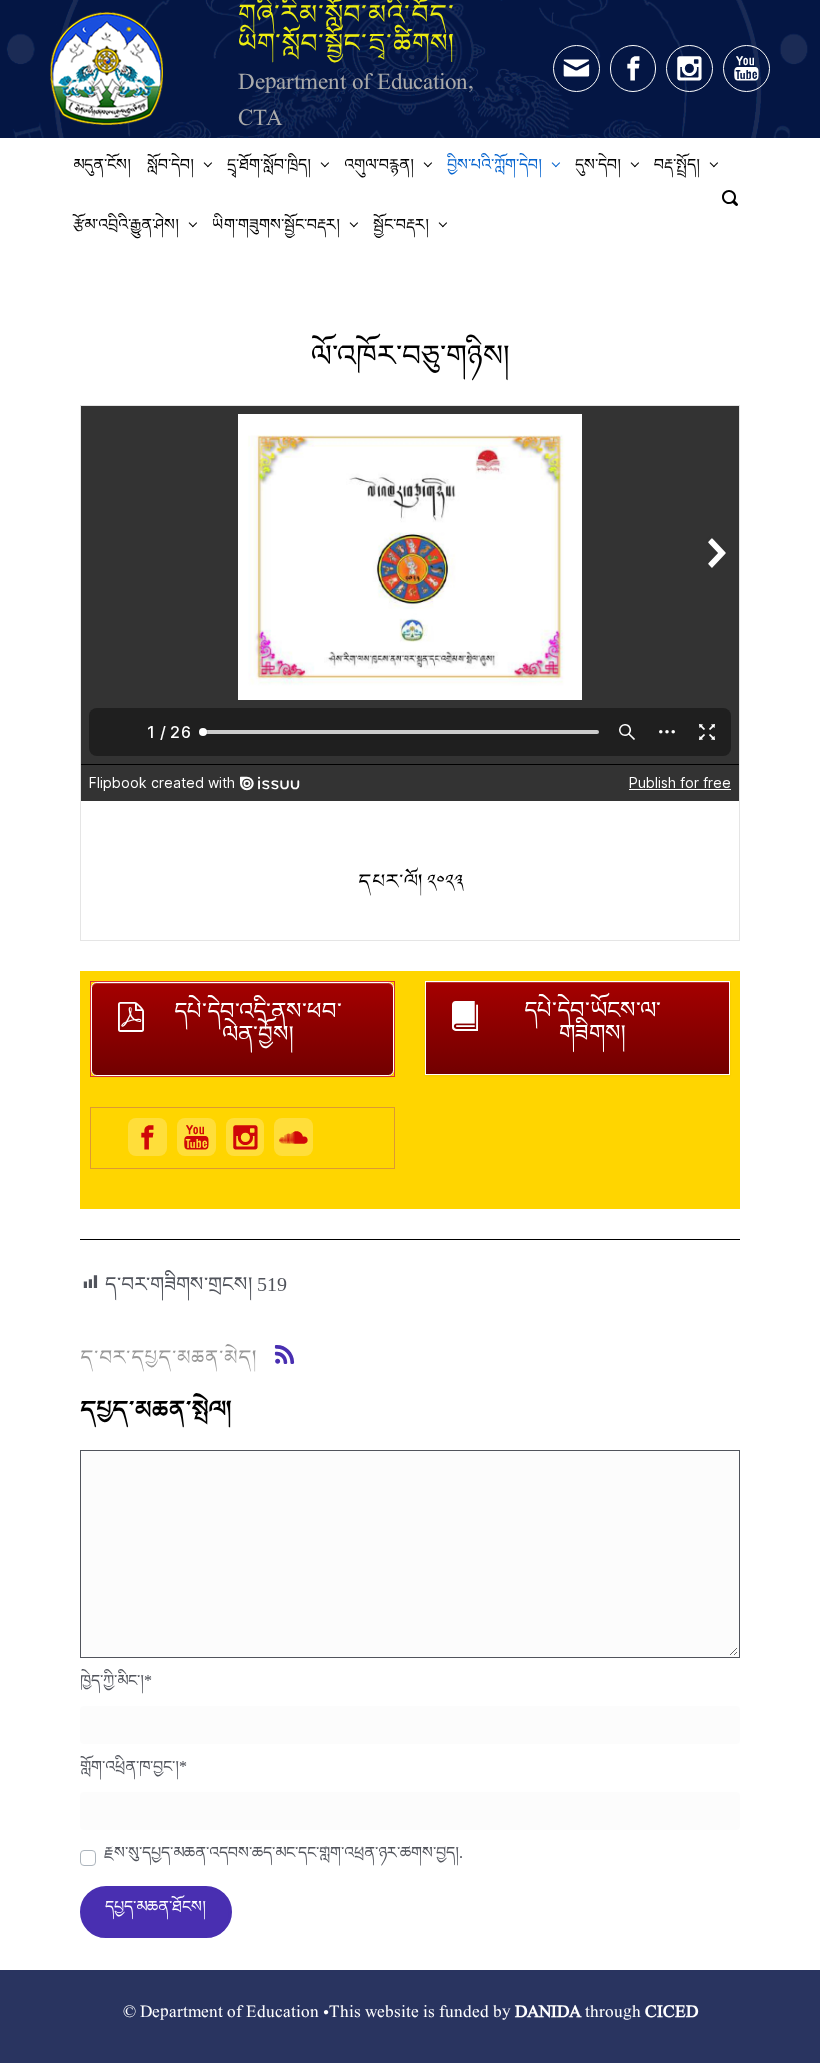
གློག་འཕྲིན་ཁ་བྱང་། (133, 1772)
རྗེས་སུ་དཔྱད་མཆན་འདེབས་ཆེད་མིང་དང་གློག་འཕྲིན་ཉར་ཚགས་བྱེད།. (283, 1858)
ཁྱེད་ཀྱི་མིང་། (116, 1686)
